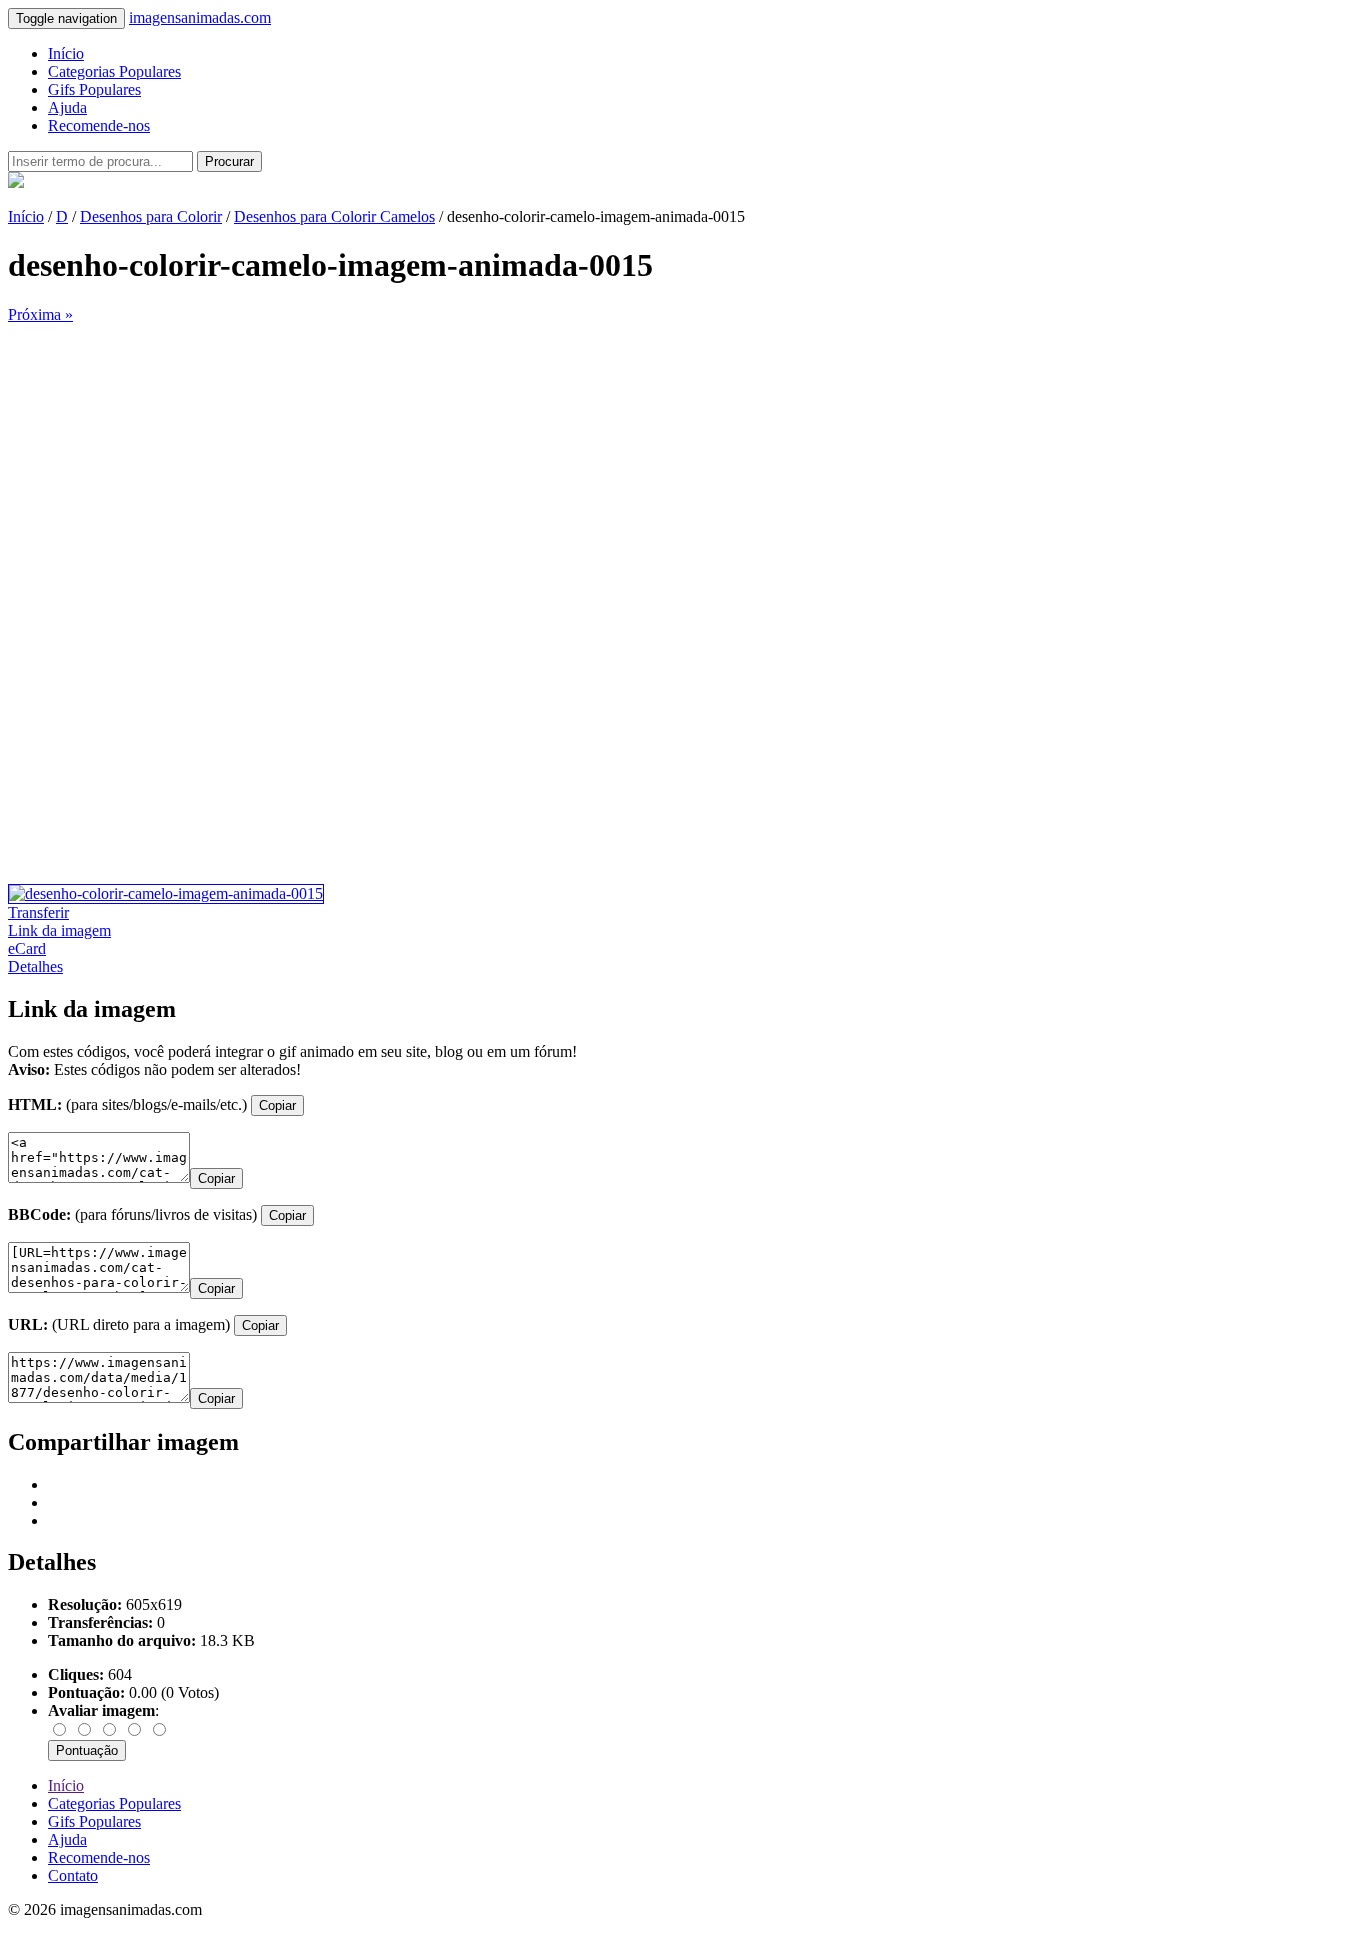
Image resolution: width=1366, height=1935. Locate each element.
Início (66, 53)
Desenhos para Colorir (151, 216)
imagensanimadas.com (200, 17)
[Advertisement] (608, 464)
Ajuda (67, 107)
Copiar (277, 1105)
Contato (73, 1875)
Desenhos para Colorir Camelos (334, 216)
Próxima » (40, 314)
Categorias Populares (114, 71)
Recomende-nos (99, 125)
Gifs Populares (94, 89)
